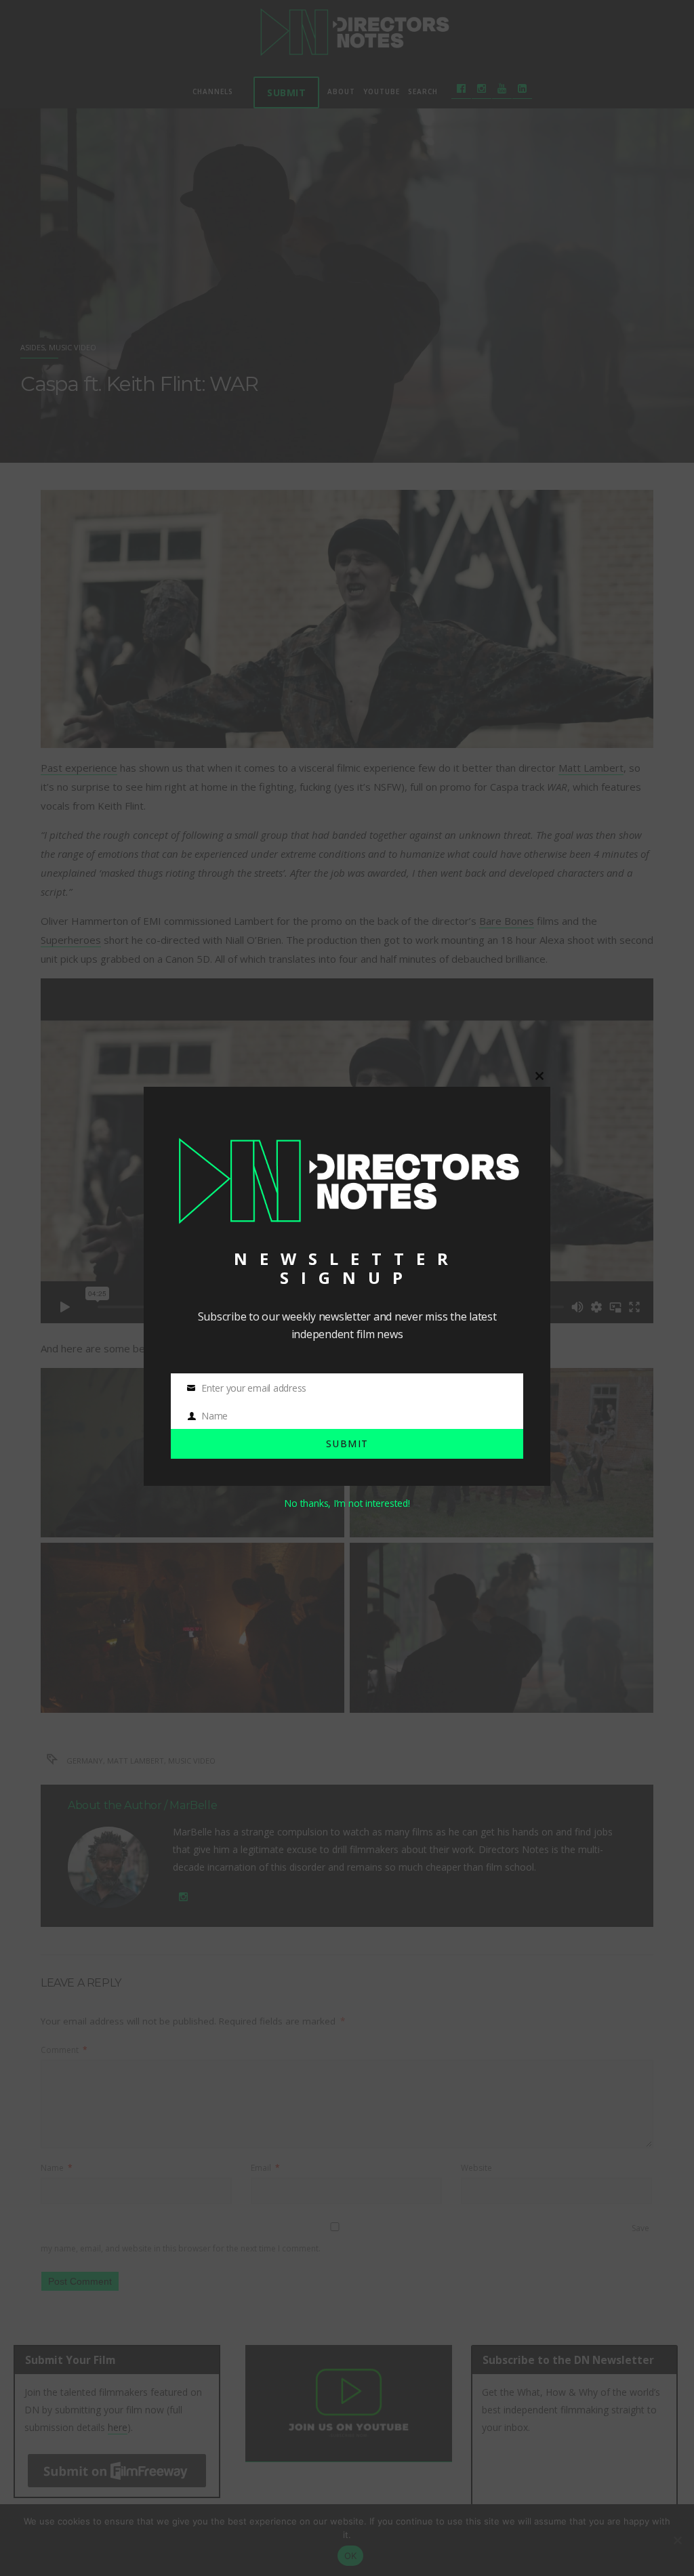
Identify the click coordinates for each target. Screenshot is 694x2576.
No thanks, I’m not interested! (347, 1503)
